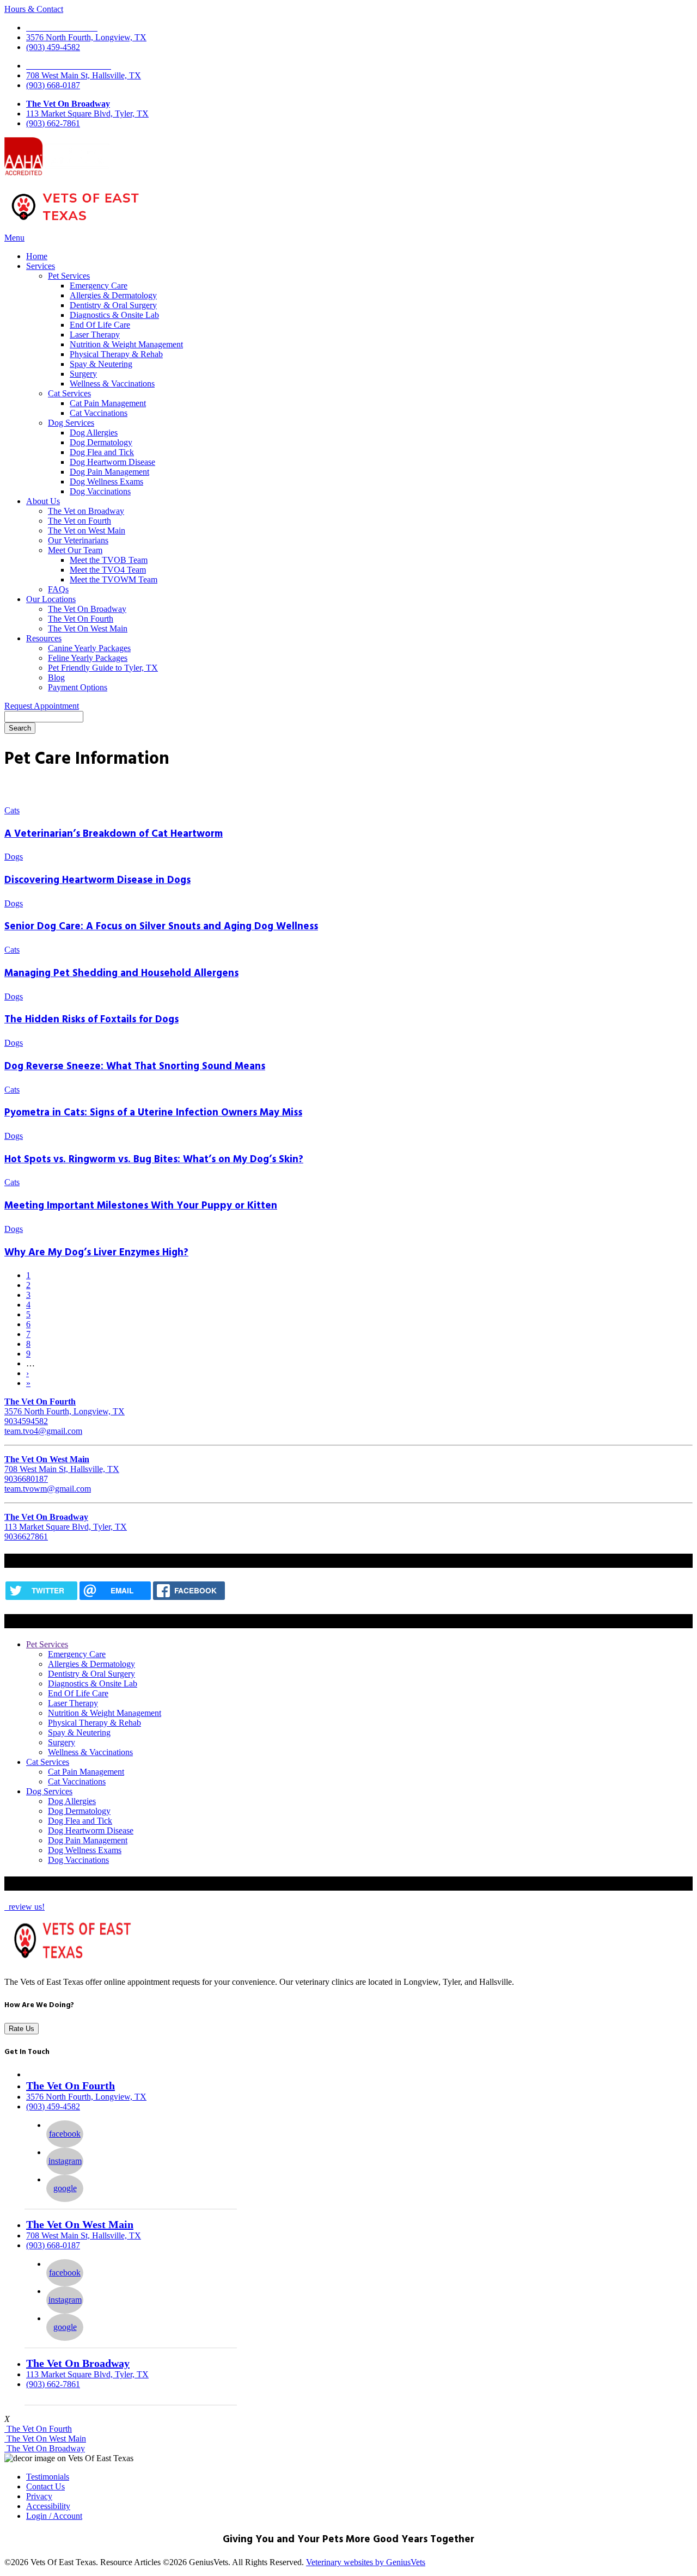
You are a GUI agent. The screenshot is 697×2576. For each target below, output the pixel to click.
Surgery (83, 374)
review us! (26, 1907)
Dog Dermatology (101, 442)
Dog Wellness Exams (106, 482)
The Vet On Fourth (81, 619)
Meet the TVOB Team (109, 560)
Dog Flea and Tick (102, 452)
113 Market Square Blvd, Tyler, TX (87, 114)
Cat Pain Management (108, 403)
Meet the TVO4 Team (108, 570)
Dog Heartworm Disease (112, 462)
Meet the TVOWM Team (114, 579)
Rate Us (22, 2029)
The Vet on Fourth (80, 521)
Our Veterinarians (78, 540)
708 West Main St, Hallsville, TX (84, 75)
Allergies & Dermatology (113, 295)
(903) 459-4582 (53, 47)
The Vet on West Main (87, 530)
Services (41, 266)
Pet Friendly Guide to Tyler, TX (103, 668)
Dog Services (71, 423)
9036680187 (26, 1479)
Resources (44, 638)
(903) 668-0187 (53, 85)
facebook (65, 2134)
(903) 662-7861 (53, 123)
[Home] (75, 222)
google (65, 2188)
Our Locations (51, 599)
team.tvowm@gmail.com (48, 1489)
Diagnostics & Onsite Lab (114, 315)
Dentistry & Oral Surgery (113, 305)
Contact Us (45, 2486)
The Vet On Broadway (68, 104)
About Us (43, 501)
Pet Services (69, 276)
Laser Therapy (95, 335)
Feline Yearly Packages (88, 658)
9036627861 (26, 1537)
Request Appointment (42, 706)
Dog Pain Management (109, 472)
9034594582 (26, 1421)
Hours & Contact (34, 9)
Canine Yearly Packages (89, 648)
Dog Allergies (94, 433)
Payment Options (78, 687)
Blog (56, 677)
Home (37, 256)
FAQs (58, 589)
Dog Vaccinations (100, 491)
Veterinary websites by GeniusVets (366, 2562)
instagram (65, 2161)
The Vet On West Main (88, 628)
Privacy (39, 2496)
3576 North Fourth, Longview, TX (86, 37)
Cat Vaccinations (99, 413)
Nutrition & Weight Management (126, 344)
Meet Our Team (75, 550)
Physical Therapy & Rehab (116, 354)
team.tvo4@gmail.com (43, 1431)
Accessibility (48, 2506)
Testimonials (48, 2477)
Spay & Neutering (101, 364)
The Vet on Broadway (86, 511)
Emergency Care (99, 286)
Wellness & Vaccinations (112, 384)
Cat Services (69, 393)
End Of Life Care (100, 325)
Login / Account (54, 2516)
